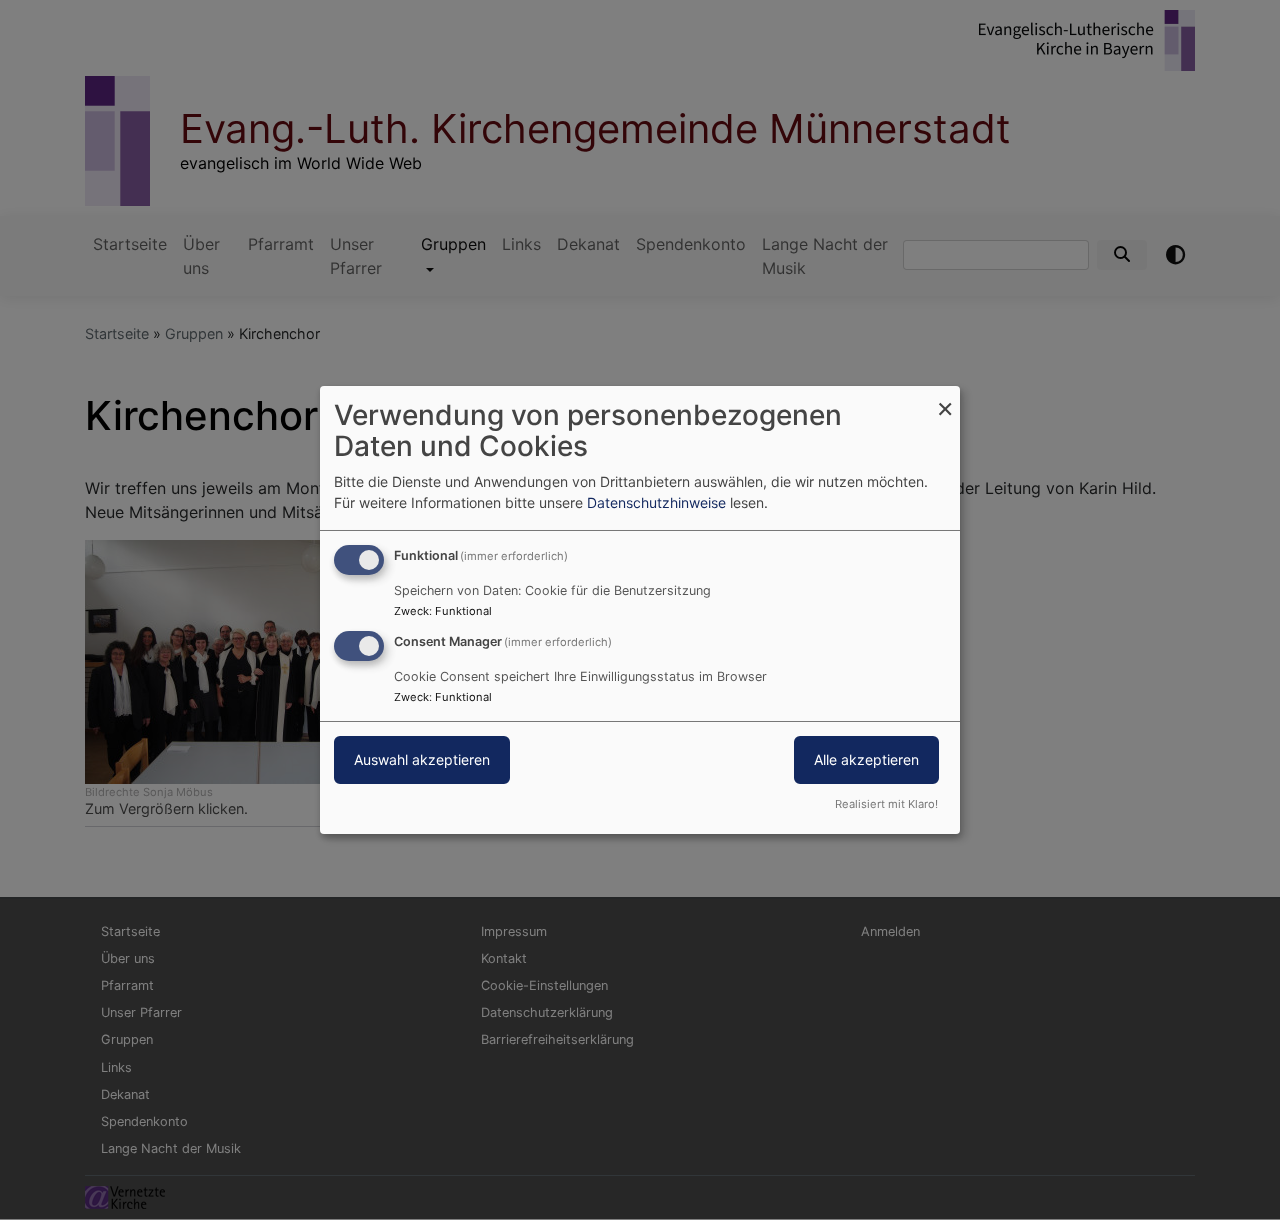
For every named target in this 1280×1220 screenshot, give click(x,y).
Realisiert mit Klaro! (886, 804)
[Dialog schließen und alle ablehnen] (945, 398)
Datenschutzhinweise (656, 502)
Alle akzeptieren (866, 759)
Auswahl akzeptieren (422, 759)
